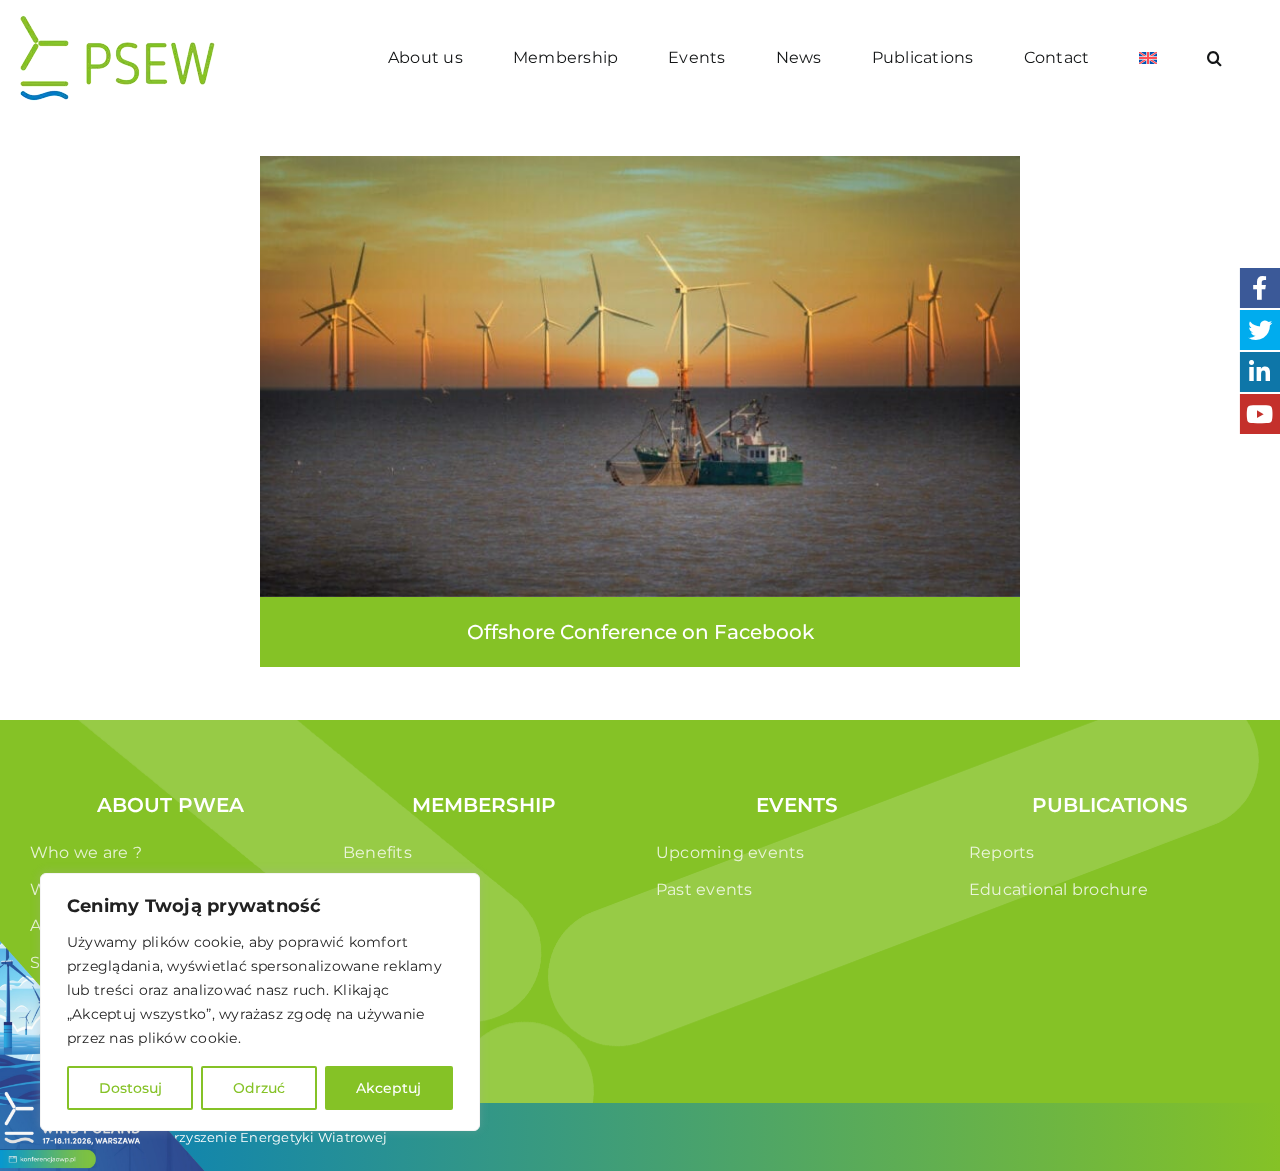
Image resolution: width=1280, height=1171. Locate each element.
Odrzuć (259, 1088)
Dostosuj (130, 1088)
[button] (1215, 57)
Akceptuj (388, 1088)
